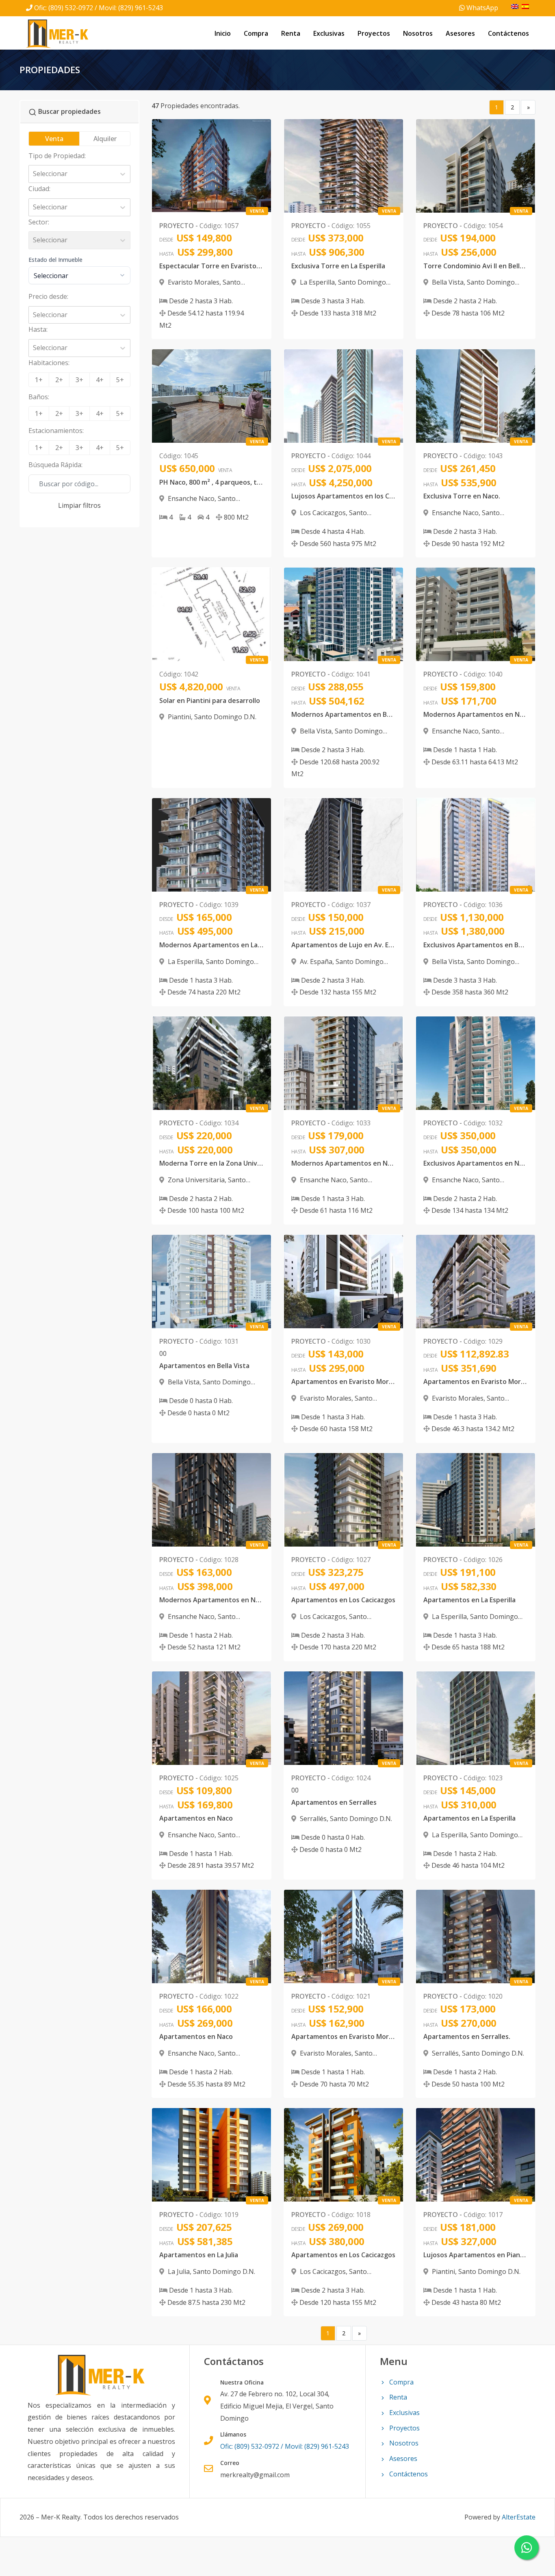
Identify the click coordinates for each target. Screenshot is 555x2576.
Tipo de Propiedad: (57, 156)
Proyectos (374, 33)
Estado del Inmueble (55, 260)
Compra (256, 33)
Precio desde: (48, 296)
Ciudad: (39, 189)
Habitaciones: (49, 363)
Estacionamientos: (56, 431)
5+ (120, 380)
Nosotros (418, 33)
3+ (79, 380)
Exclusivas (329, 33)
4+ (100, 380)
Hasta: (38, 329)
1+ (39, 380)
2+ (59, 380)
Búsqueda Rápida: (55, 465)
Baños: (39, 397)
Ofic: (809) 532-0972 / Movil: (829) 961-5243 (99, 8)
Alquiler (105, 139)
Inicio (223, 33)
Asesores (460, 33)
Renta (291, 33)
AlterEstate (519, 2517)
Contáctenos (508, 33)
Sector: (39, 222)
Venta (54, 139)
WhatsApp (481, 8)
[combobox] (34, 174)
